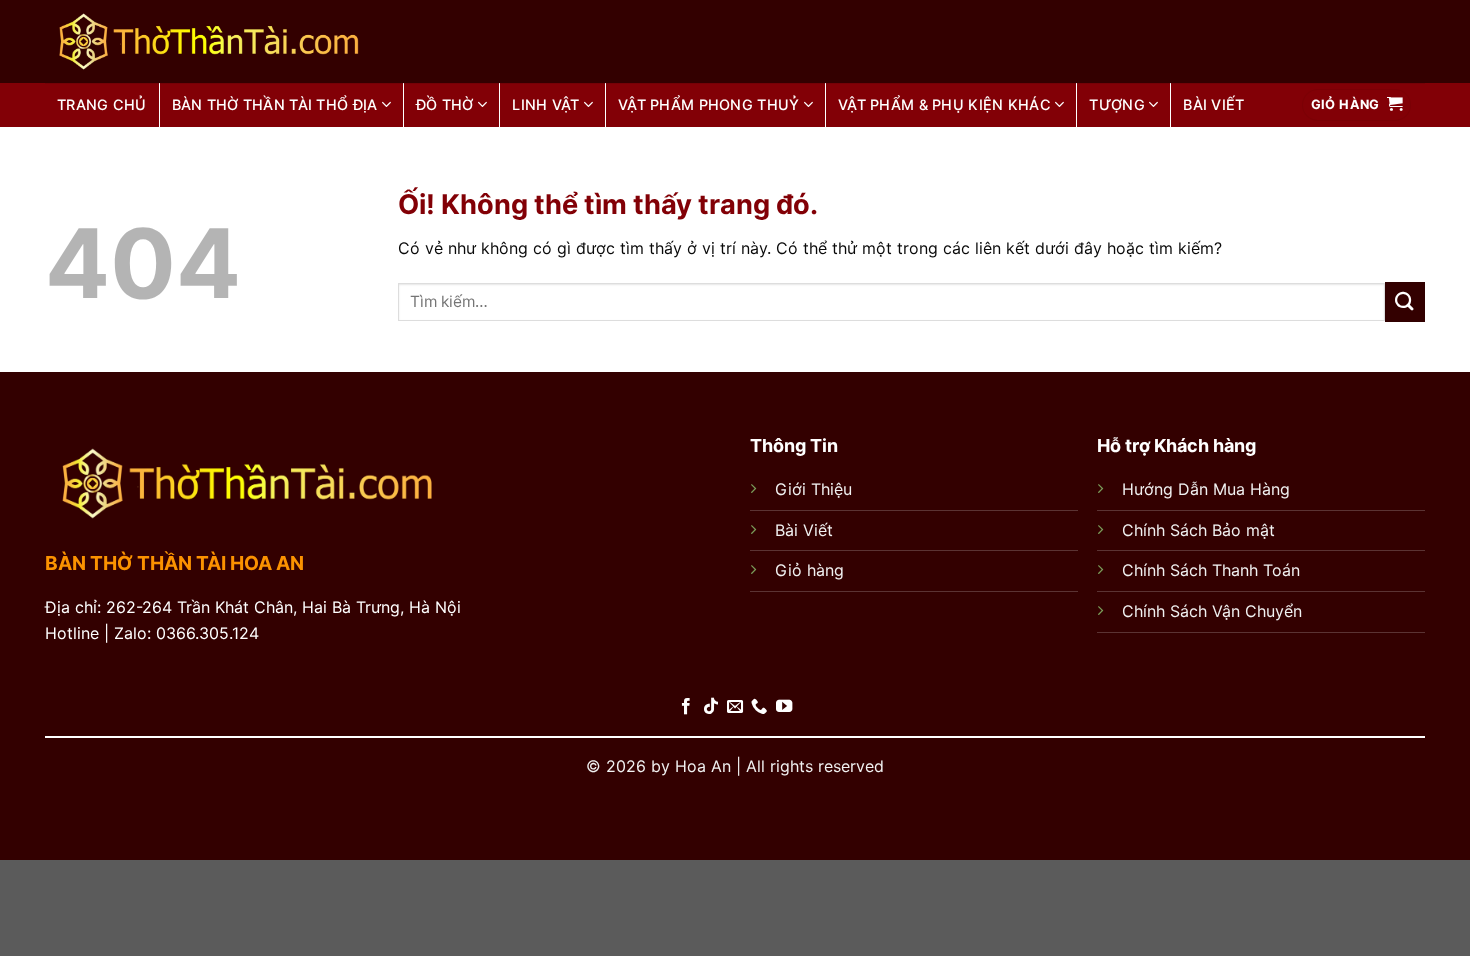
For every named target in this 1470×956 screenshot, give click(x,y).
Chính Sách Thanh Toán (1211, 570)
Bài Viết (804, 530)
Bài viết (1213, 104)
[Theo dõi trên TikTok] (710, 707)
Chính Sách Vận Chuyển (1212, 611)
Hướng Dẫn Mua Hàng (1206, 489)
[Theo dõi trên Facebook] (686, 707)
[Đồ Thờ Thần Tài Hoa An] (263, 41)
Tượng (1116, 104)
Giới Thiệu (813, 489)
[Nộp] (1405, 301)
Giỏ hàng (809, 570)
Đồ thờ (445, 104)
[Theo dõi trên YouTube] (784, 707)
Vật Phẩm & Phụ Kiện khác (944, 104)
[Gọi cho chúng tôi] (759, 707)
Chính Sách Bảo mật (1198, 530)
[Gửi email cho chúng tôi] (735, 707)
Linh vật (545, 104)
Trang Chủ (102, 104)
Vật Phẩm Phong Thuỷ (708, 104)
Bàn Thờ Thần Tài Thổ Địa (275, 104)
